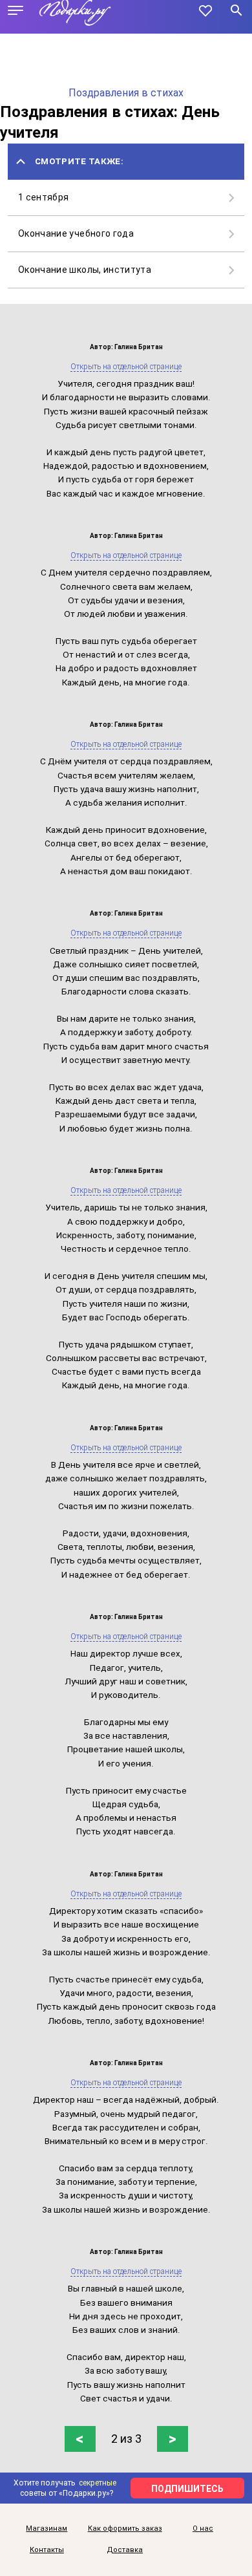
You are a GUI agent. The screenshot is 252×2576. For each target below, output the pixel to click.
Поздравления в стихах (126, 93)
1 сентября (44, 197)
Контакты (47, 2550)
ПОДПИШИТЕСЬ (187, 2489)
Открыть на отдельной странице (126, 367)
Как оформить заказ (125, 2528)
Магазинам (47, 2528)
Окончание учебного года (76, 233)
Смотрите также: (79, 161)
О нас (203, 2528)
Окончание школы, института (85, 270)
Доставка (125, 2550)
